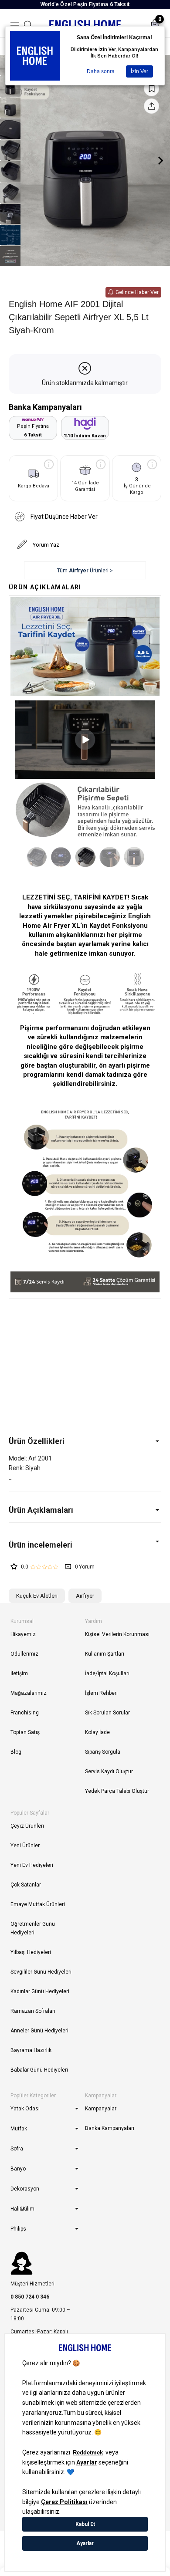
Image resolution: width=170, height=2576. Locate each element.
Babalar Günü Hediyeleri (39, 2070)
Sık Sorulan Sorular (107, 1713)
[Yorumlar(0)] (85, 1545)
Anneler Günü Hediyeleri (39, 2031)
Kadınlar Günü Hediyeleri (40, 1991)
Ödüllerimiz (24, 1654)
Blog (16, 1752)
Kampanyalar (101, 2109)
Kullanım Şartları (105, 1654)
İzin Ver (139, 71)
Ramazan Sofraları (33, 2011)
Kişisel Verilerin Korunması (117, 1634)
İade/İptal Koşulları (107, 1673)
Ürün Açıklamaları (41, 1510)
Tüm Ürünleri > (85, 571)
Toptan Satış (25, 1732)
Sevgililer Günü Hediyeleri (41, 1972)
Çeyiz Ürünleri (27, 1826)
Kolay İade (97, 1732)
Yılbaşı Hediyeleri (31, 1952)
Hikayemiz (23, 1634)
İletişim (19, 1673)
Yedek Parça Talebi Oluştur (117, 1791)
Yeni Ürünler (25, 1846)
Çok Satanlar (26, 1885)
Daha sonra (101, 71)
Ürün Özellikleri (37, 1441)
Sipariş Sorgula (103, 1752)
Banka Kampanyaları (110, 2128)
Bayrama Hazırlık (31, 2050)
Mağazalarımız (29, 1693)
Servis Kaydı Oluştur (109, 1771)
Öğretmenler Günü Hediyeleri (33, 1928)
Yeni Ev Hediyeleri (32, 1865)
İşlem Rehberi (101, 1693)
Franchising (25, 1713)
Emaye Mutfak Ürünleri (38, 1904)
